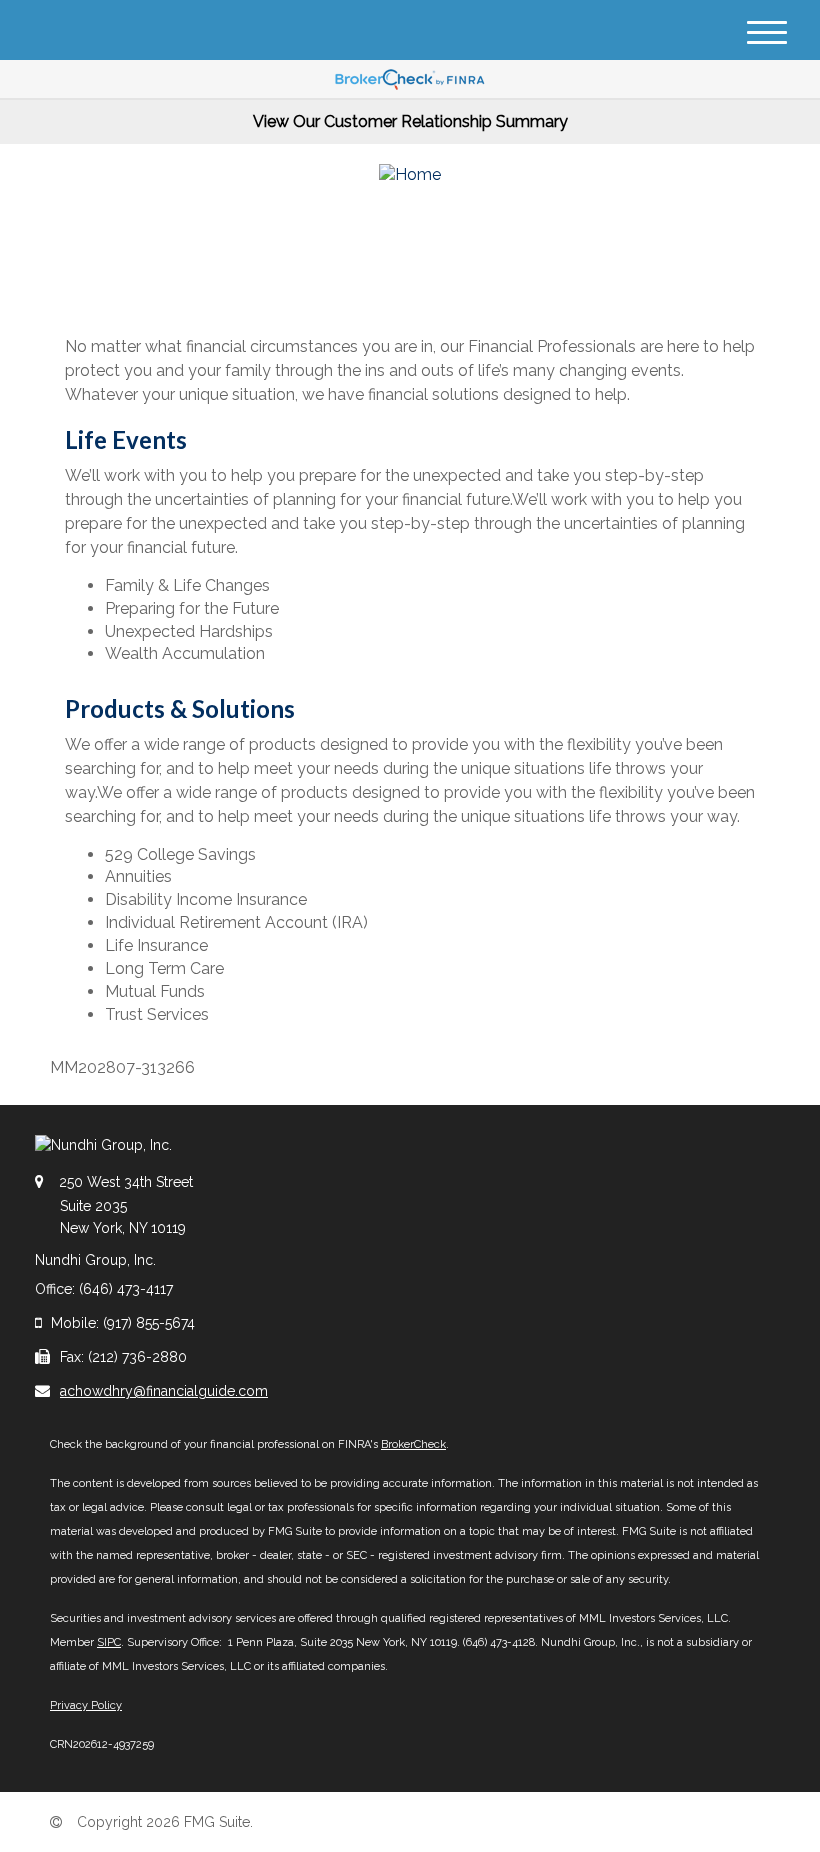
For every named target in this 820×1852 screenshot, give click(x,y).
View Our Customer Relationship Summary (410, 121)
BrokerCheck (413, 1444)
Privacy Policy (86, 1705)
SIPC (109, 1642)
